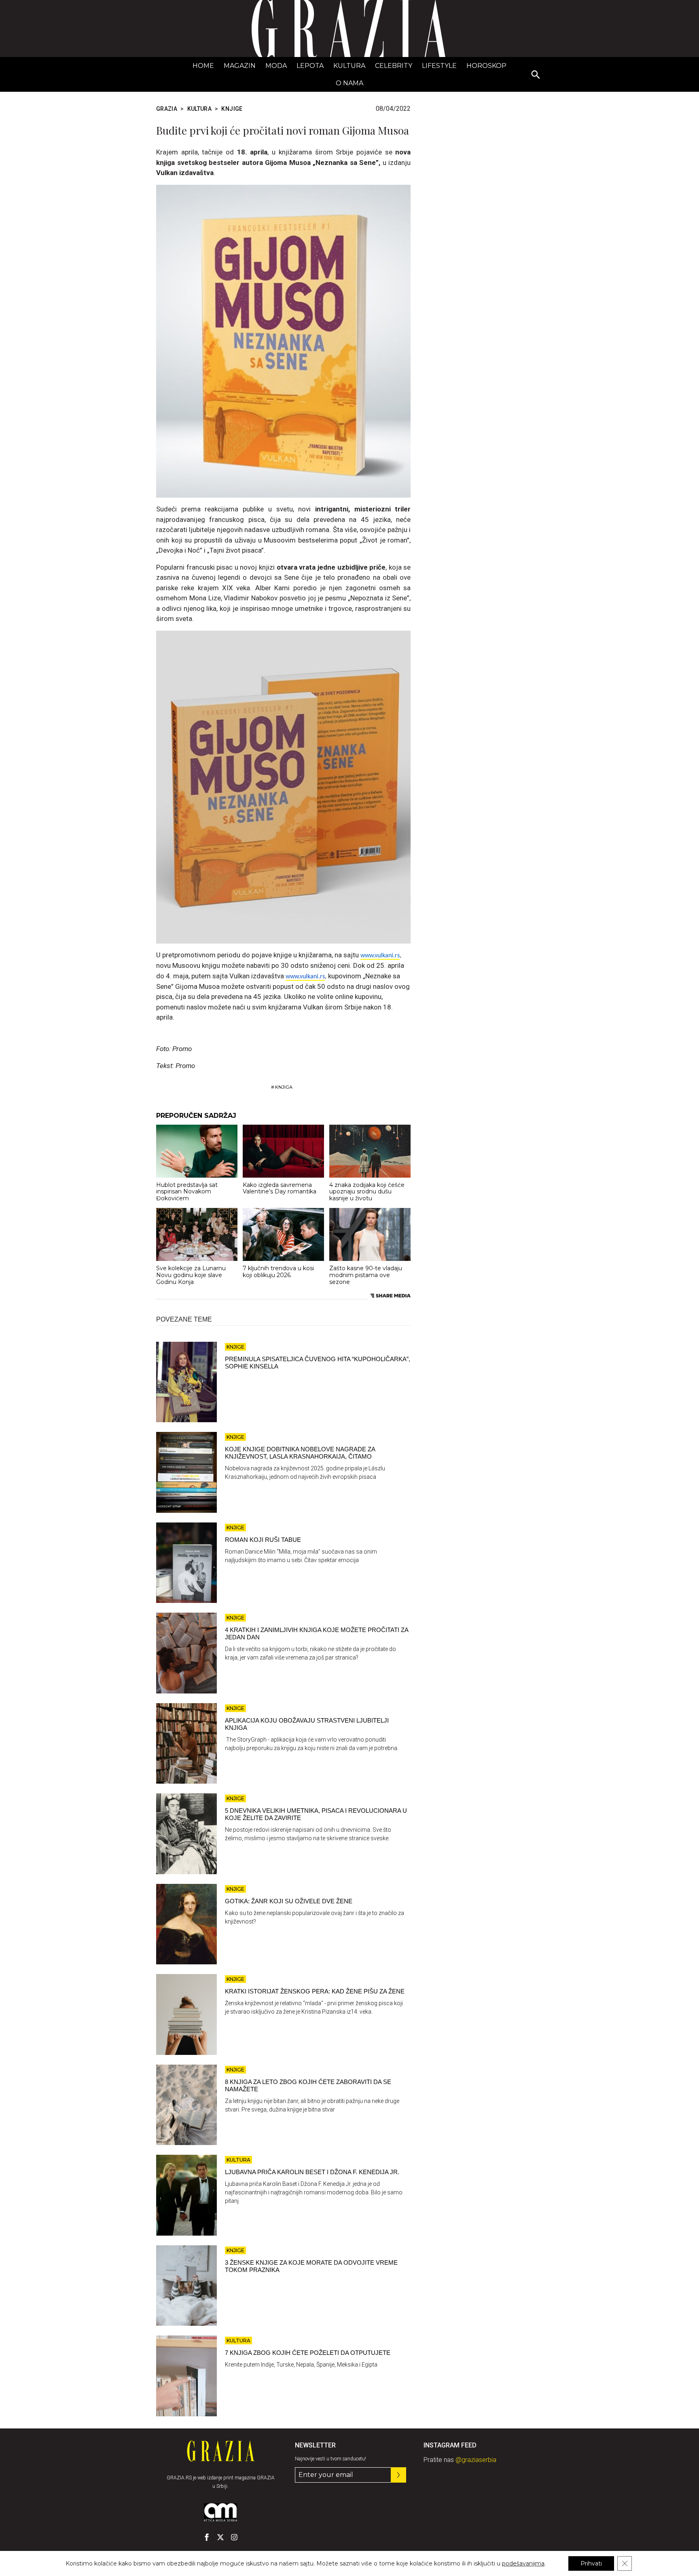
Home (203, 66)
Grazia (167, 109)
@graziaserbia (476, 2460)
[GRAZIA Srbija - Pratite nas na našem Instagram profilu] (234, 2537)
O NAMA (349, 83)
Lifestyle (439, 66)
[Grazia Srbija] (349, 29)
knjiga (284, 1087)
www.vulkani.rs (380, 956)
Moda (276, 66)
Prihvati (591, 2563)
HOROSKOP (486, 66)
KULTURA (349, 66)
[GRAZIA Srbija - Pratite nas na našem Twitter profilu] (220, 2537)
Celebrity (394, 66)
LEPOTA (310, 66)
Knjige (232, 109)
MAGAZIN (240, 66)
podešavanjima (523, 2563)
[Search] (536, 75)
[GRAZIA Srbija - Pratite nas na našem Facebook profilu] (207, 2537)
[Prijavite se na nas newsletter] (398, 2475)
